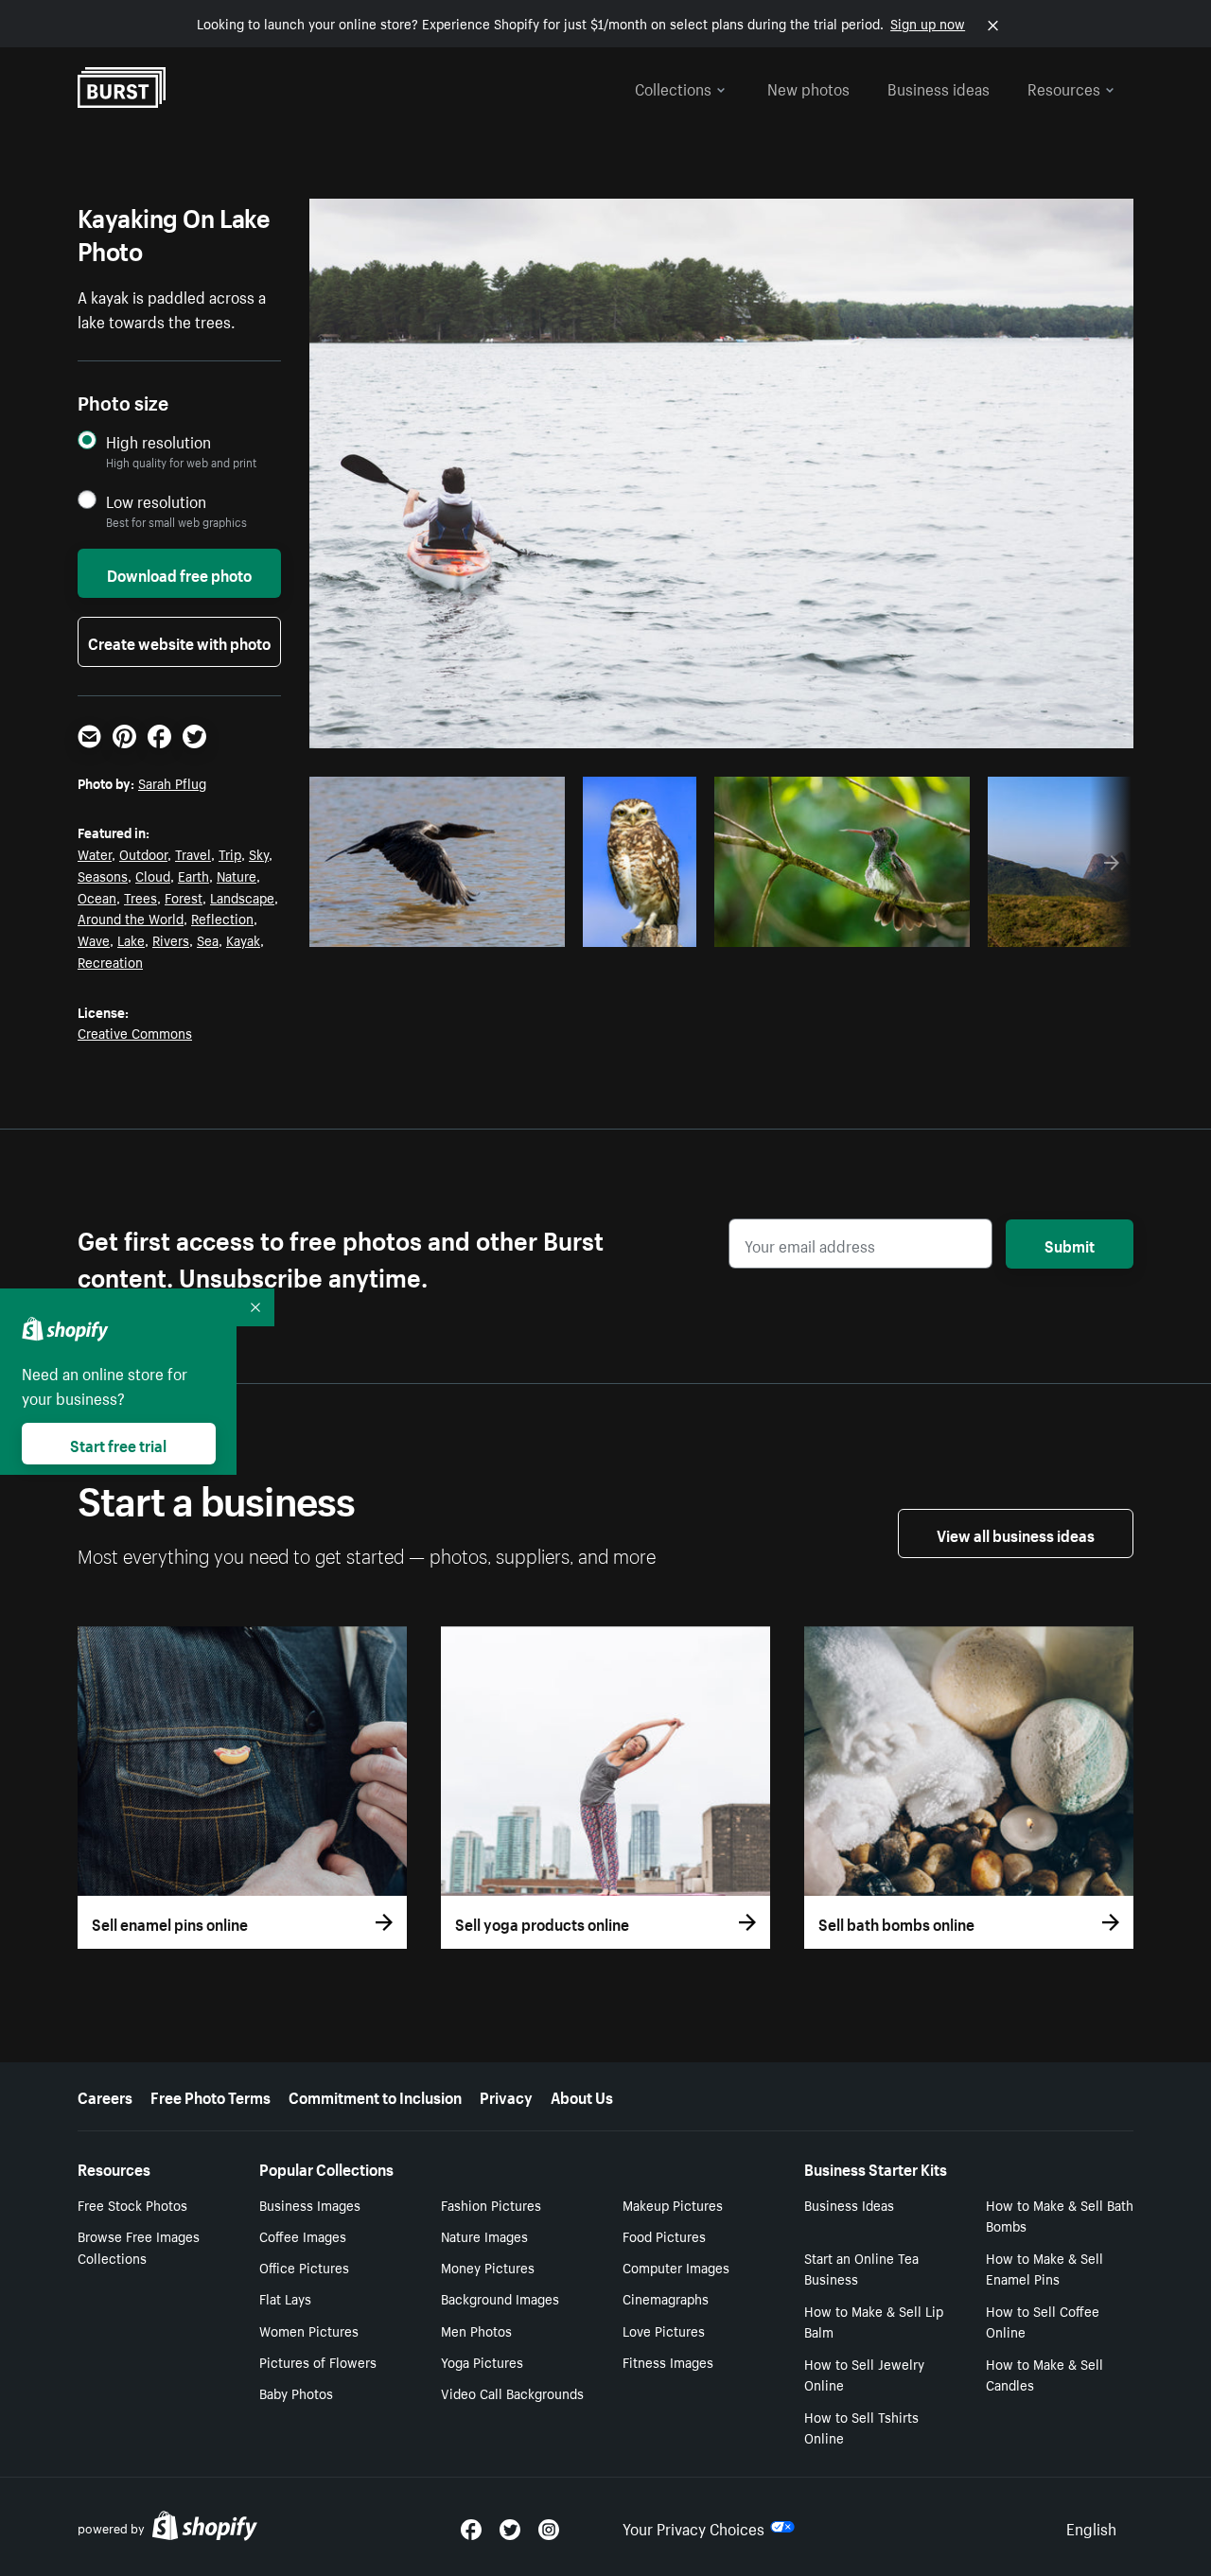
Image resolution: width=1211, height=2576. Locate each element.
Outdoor (143, 853)
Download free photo (179, 573)
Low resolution (156, 501)
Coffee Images (303, 2235)
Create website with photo (179, 641)
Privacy (506, 2095)
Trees (140, 897)
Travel (193, 853)
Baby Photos (296, 2392)
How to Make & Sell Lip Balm (874, 2321)
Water (95, 853)
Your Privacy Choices (693, 2527)
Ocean (97, 897)
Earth (193, 875)
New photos (808, 87)
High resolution (158, 441)
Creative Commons (135, 1032)
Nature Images (484, 2235)
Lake (131, 939)
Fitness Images (668, 2361)
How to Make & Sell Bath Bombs (1060, 2215)
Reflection (222, 918)
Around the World (131, 918)
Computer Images (676, 2267)
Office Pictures (304, 2267)
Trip (230, 853)
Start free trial (118, 1444)
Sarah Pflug (172, 782)
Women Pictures (309, 2330)
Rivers (171, 939)
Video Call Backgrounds (512, 2392)
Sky (259, 853)
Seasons (103, 875)
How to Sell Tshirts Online (861, 2427)
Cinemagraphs (666, 2298)
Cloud (153, 875)
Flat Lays (285, 2298)
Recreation (110, 961)
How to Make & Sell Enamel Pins (1044, 2268)
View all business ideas (1016, 1533)
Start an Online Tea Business (861, 2268)
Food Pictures (664, 2235)
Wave (94, 939)
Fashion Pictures (491, 2204)
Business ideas (939, 87)
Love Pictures (664, 2330)
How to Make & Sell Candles (1044, 2374)
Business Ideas (849, 2204)
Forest (184, 897)
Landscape (242, 897)
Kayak (243, 939)
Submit (1070, 1244)
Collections (673, 87)
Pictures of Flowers (318, 2361)
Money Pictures (488, 2267)
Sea (208, 939)
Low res (508, 927)
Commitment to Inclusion (375, 2095)
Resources (1064, 87)
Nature (237, 875)
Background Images (500, 2298)
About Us (582, 2095)
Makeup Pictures (673, 2204)
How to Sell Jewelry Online (864, 2374)
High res (435, 927)
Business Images (310, 2204)
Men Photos (476, 2330)
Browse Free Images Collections (139, 2246)
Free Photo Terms (211, 2095)
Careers (105, 2095)
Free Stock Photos (132, 2204)
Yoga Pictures (482, 2361)
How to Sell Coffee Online (1043, 2321)
